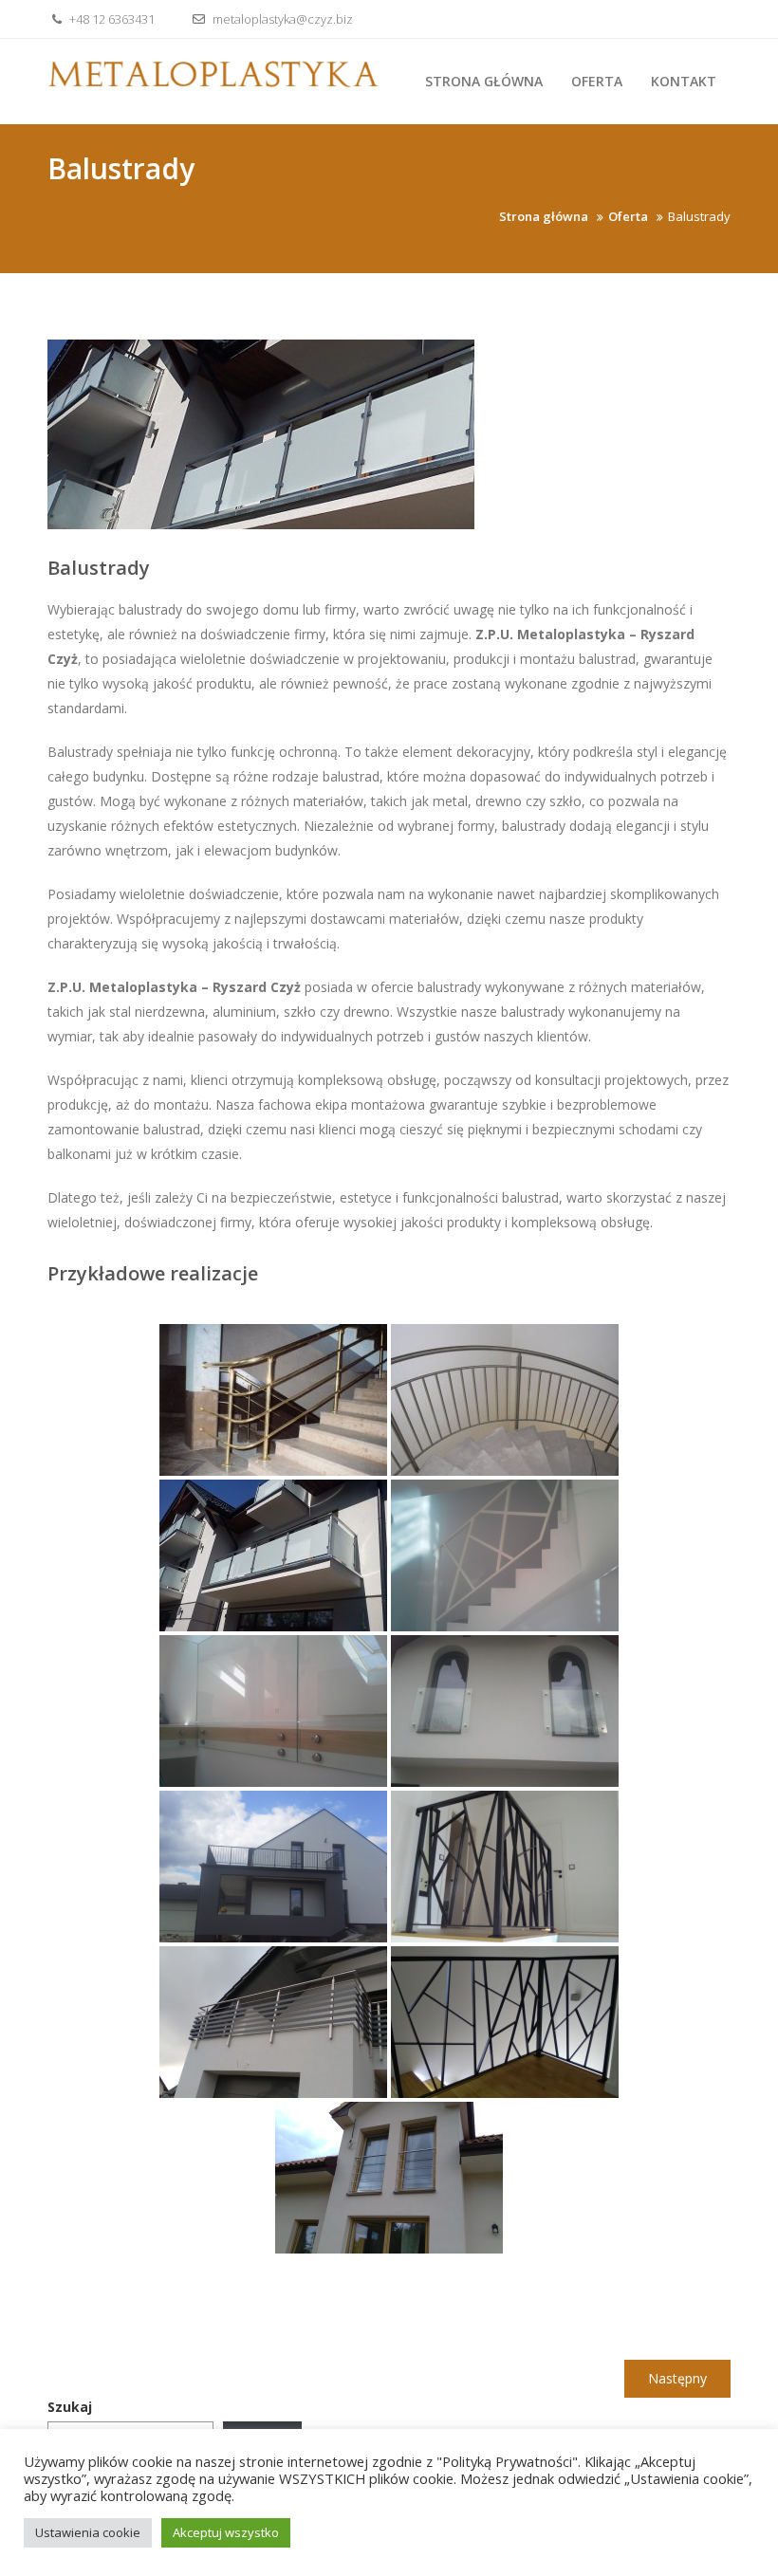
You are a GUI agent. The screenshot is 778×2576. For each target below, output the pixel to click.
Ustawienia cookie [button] (88, 2532)
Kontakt (684, 81)
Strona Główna (484, 81)
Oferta (597, 81)
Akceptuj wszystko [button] (226, 2532)
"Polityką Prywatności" (507, 2461)
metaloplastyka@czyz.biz (281, 19)
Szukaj (70, 2407)
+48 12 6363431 (111, 19)
